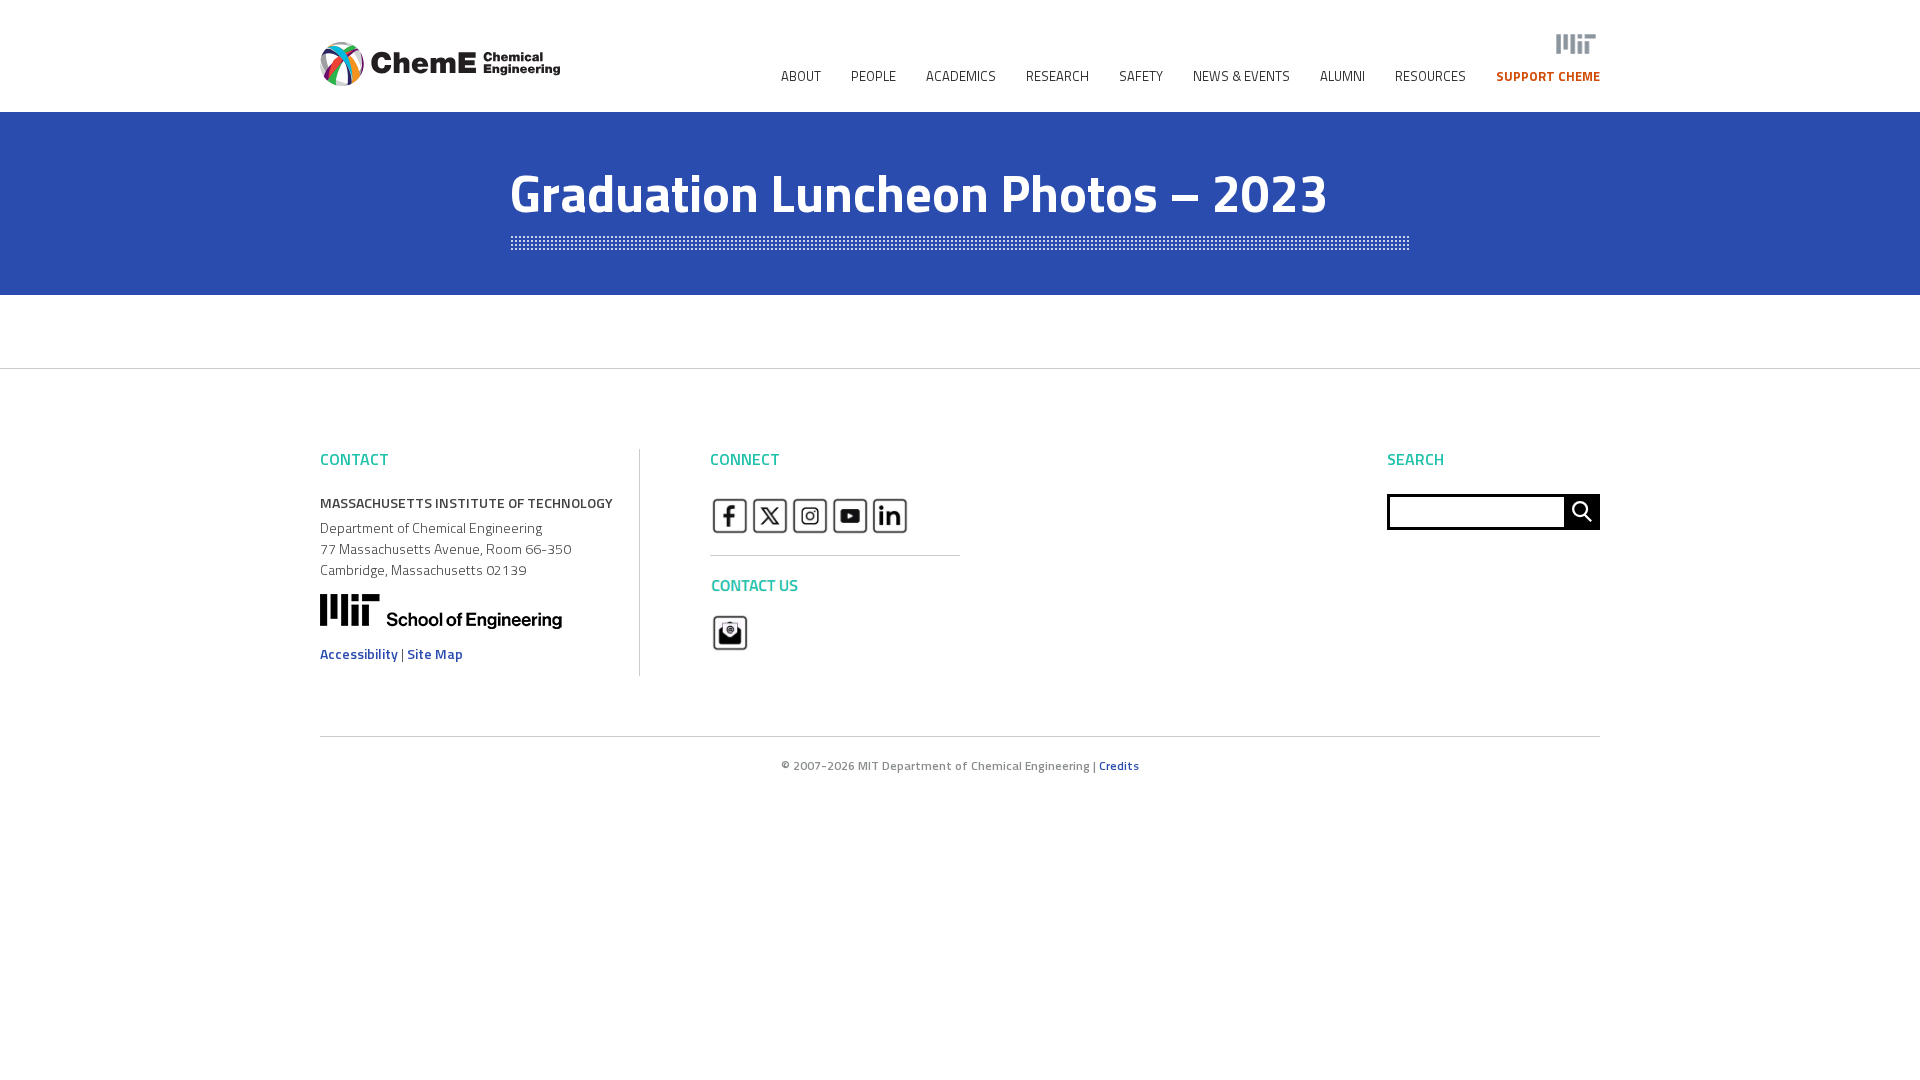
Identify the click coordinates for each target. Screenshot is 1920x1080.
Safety (1141, 76)
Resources (1430, 76)
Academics (961, 76)
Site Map (435, 653)
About (801, 76)
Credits (1119, 765)
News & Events (1241, 76)
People (873, 76)
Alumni (1342, 76)
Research (1057, 76)
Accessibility (359, 653)
